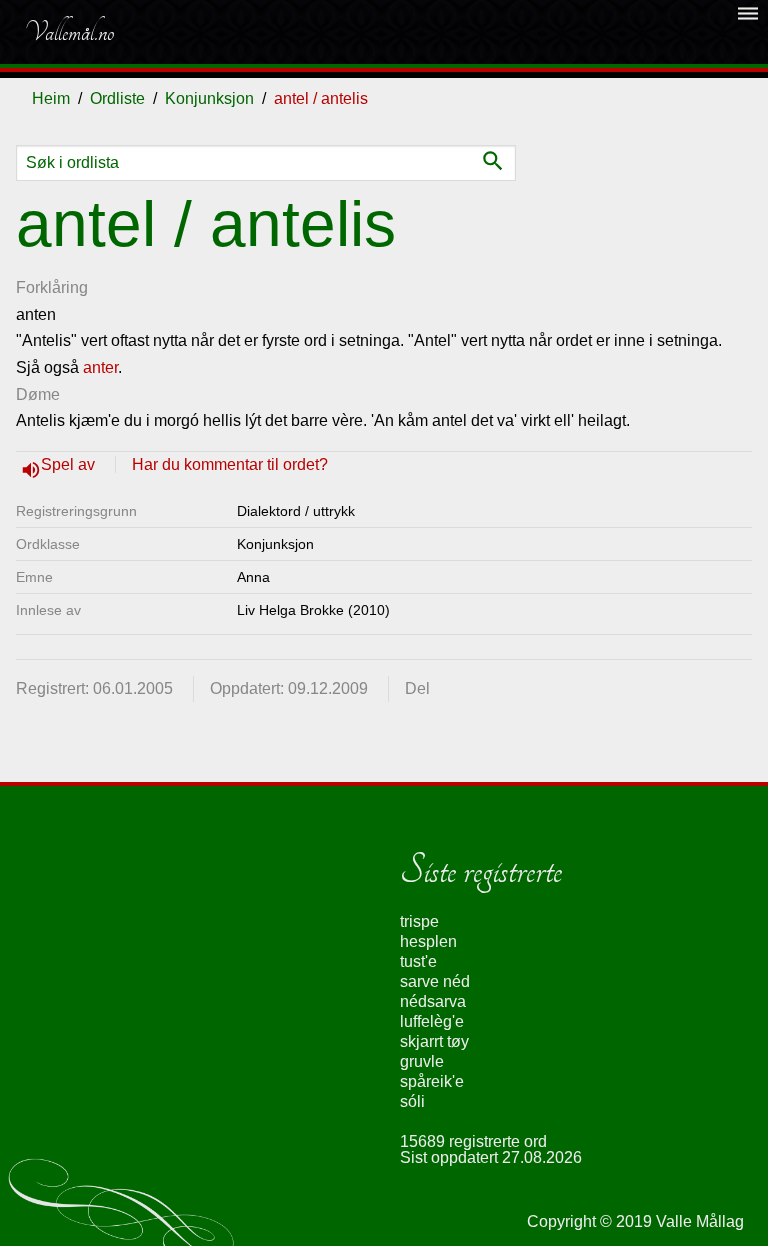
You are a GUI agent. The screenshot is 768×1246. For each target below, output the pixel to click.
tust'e (418, 961)
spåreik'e (432, 1081)
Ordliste (117, 98)
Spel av (70, 464)
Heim (51, 98)
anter (100, 367)
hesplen (428, 941)
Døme (38, 394)
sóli (412, 1101)
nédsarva (433, 1001)
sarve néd (435, 981)
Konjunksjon (209, 98)
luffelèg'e (432, 1021)
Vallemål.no (69, 32)
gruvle (422, 1061)
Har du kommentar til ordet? (230, 464)
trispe (419, 921)
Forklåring (52, 287)
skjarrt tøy (434, 1041)
